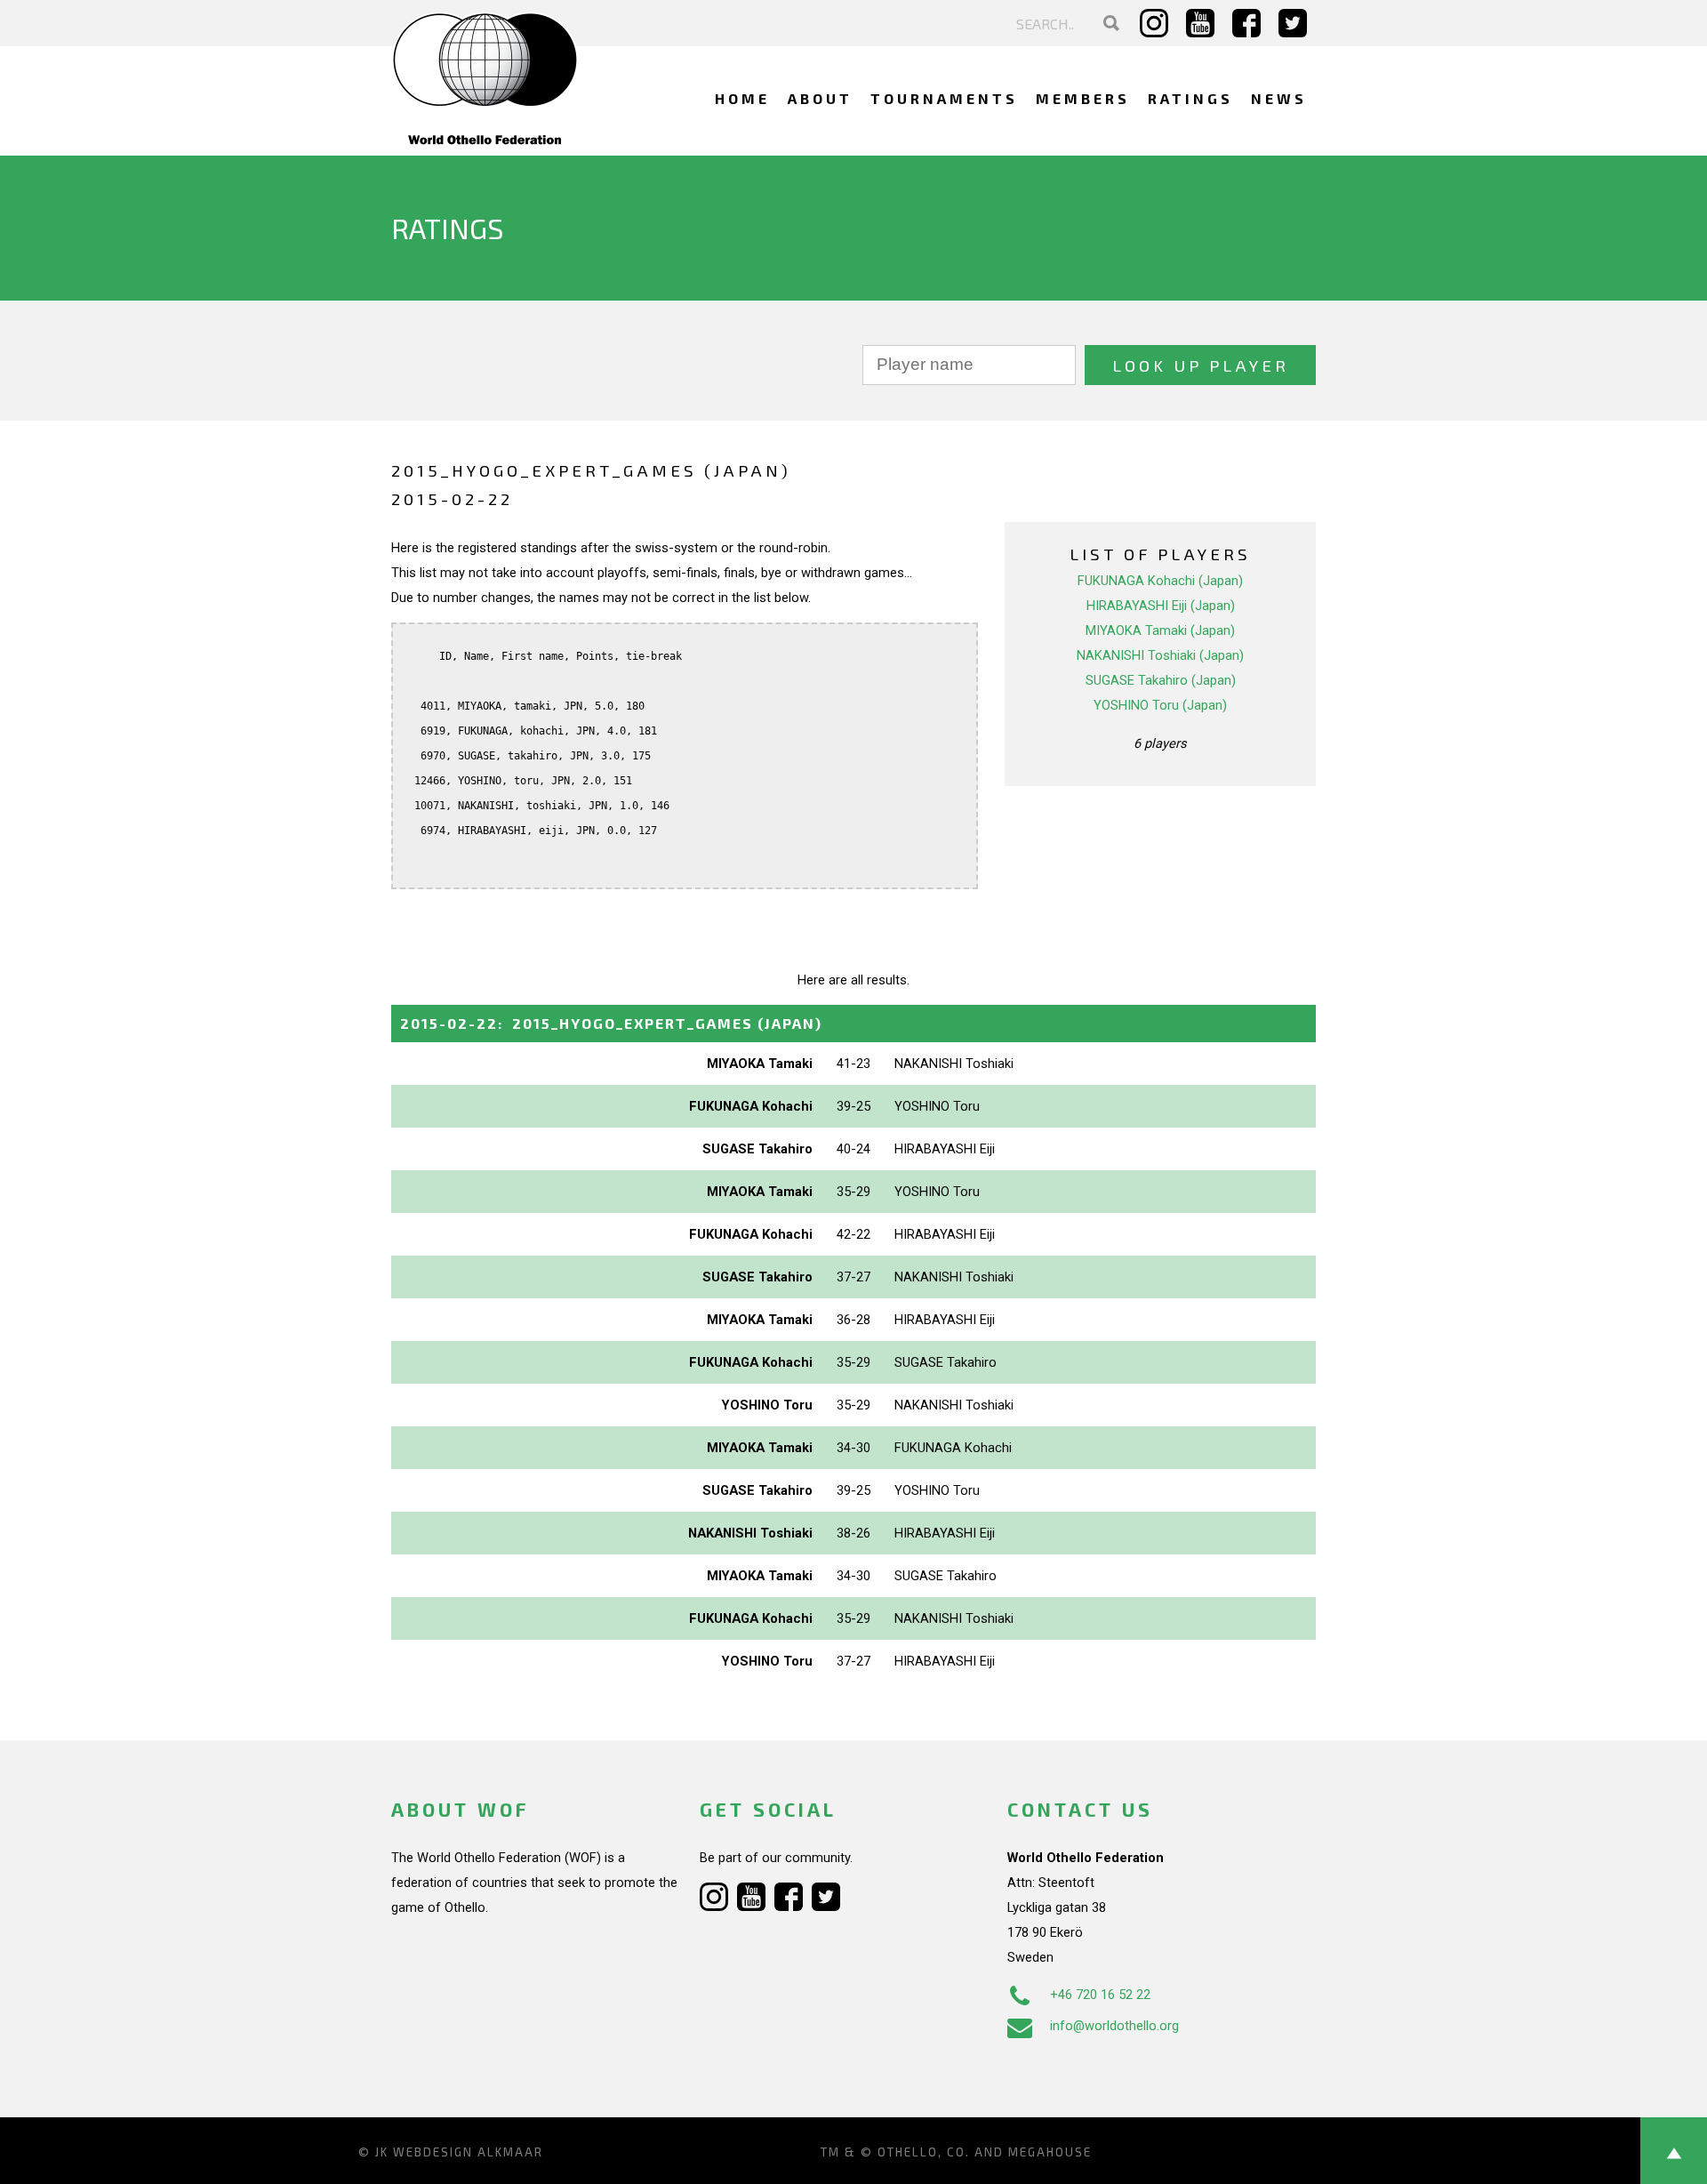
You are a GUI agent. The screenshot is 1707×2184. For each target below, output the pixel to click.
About (820, 98)
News (1279, 98)
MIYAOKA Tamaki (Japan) (1160, 630)
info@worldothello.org (1114, 2026)
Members (1083, 98)
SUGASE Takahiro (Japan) (1161, 680)
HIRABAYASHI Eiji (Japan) (1161, 606)
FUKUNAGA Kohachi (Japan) (1160, 581)
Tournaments (944, 98)
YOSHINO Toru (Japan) (1160, 705)
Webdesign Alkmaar (468, 2152)
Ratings (1190, 98)
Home (742, 98)
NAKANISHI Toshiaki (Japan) (1160, 655)
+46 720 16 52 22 (1100, 1995)
